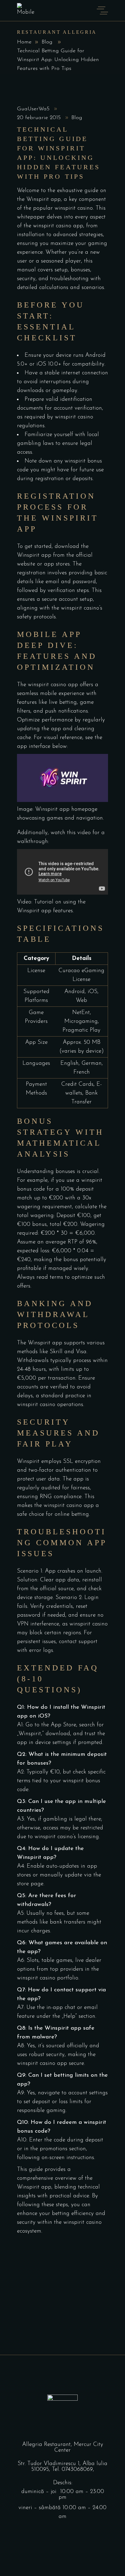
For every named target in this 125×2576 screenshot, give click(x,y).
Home (24, 42)
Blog (47, 42)
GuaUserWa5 (34, 109)
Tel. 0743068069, (73, 2469)
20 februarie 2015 (40, 118)
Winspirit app (44, 199)
